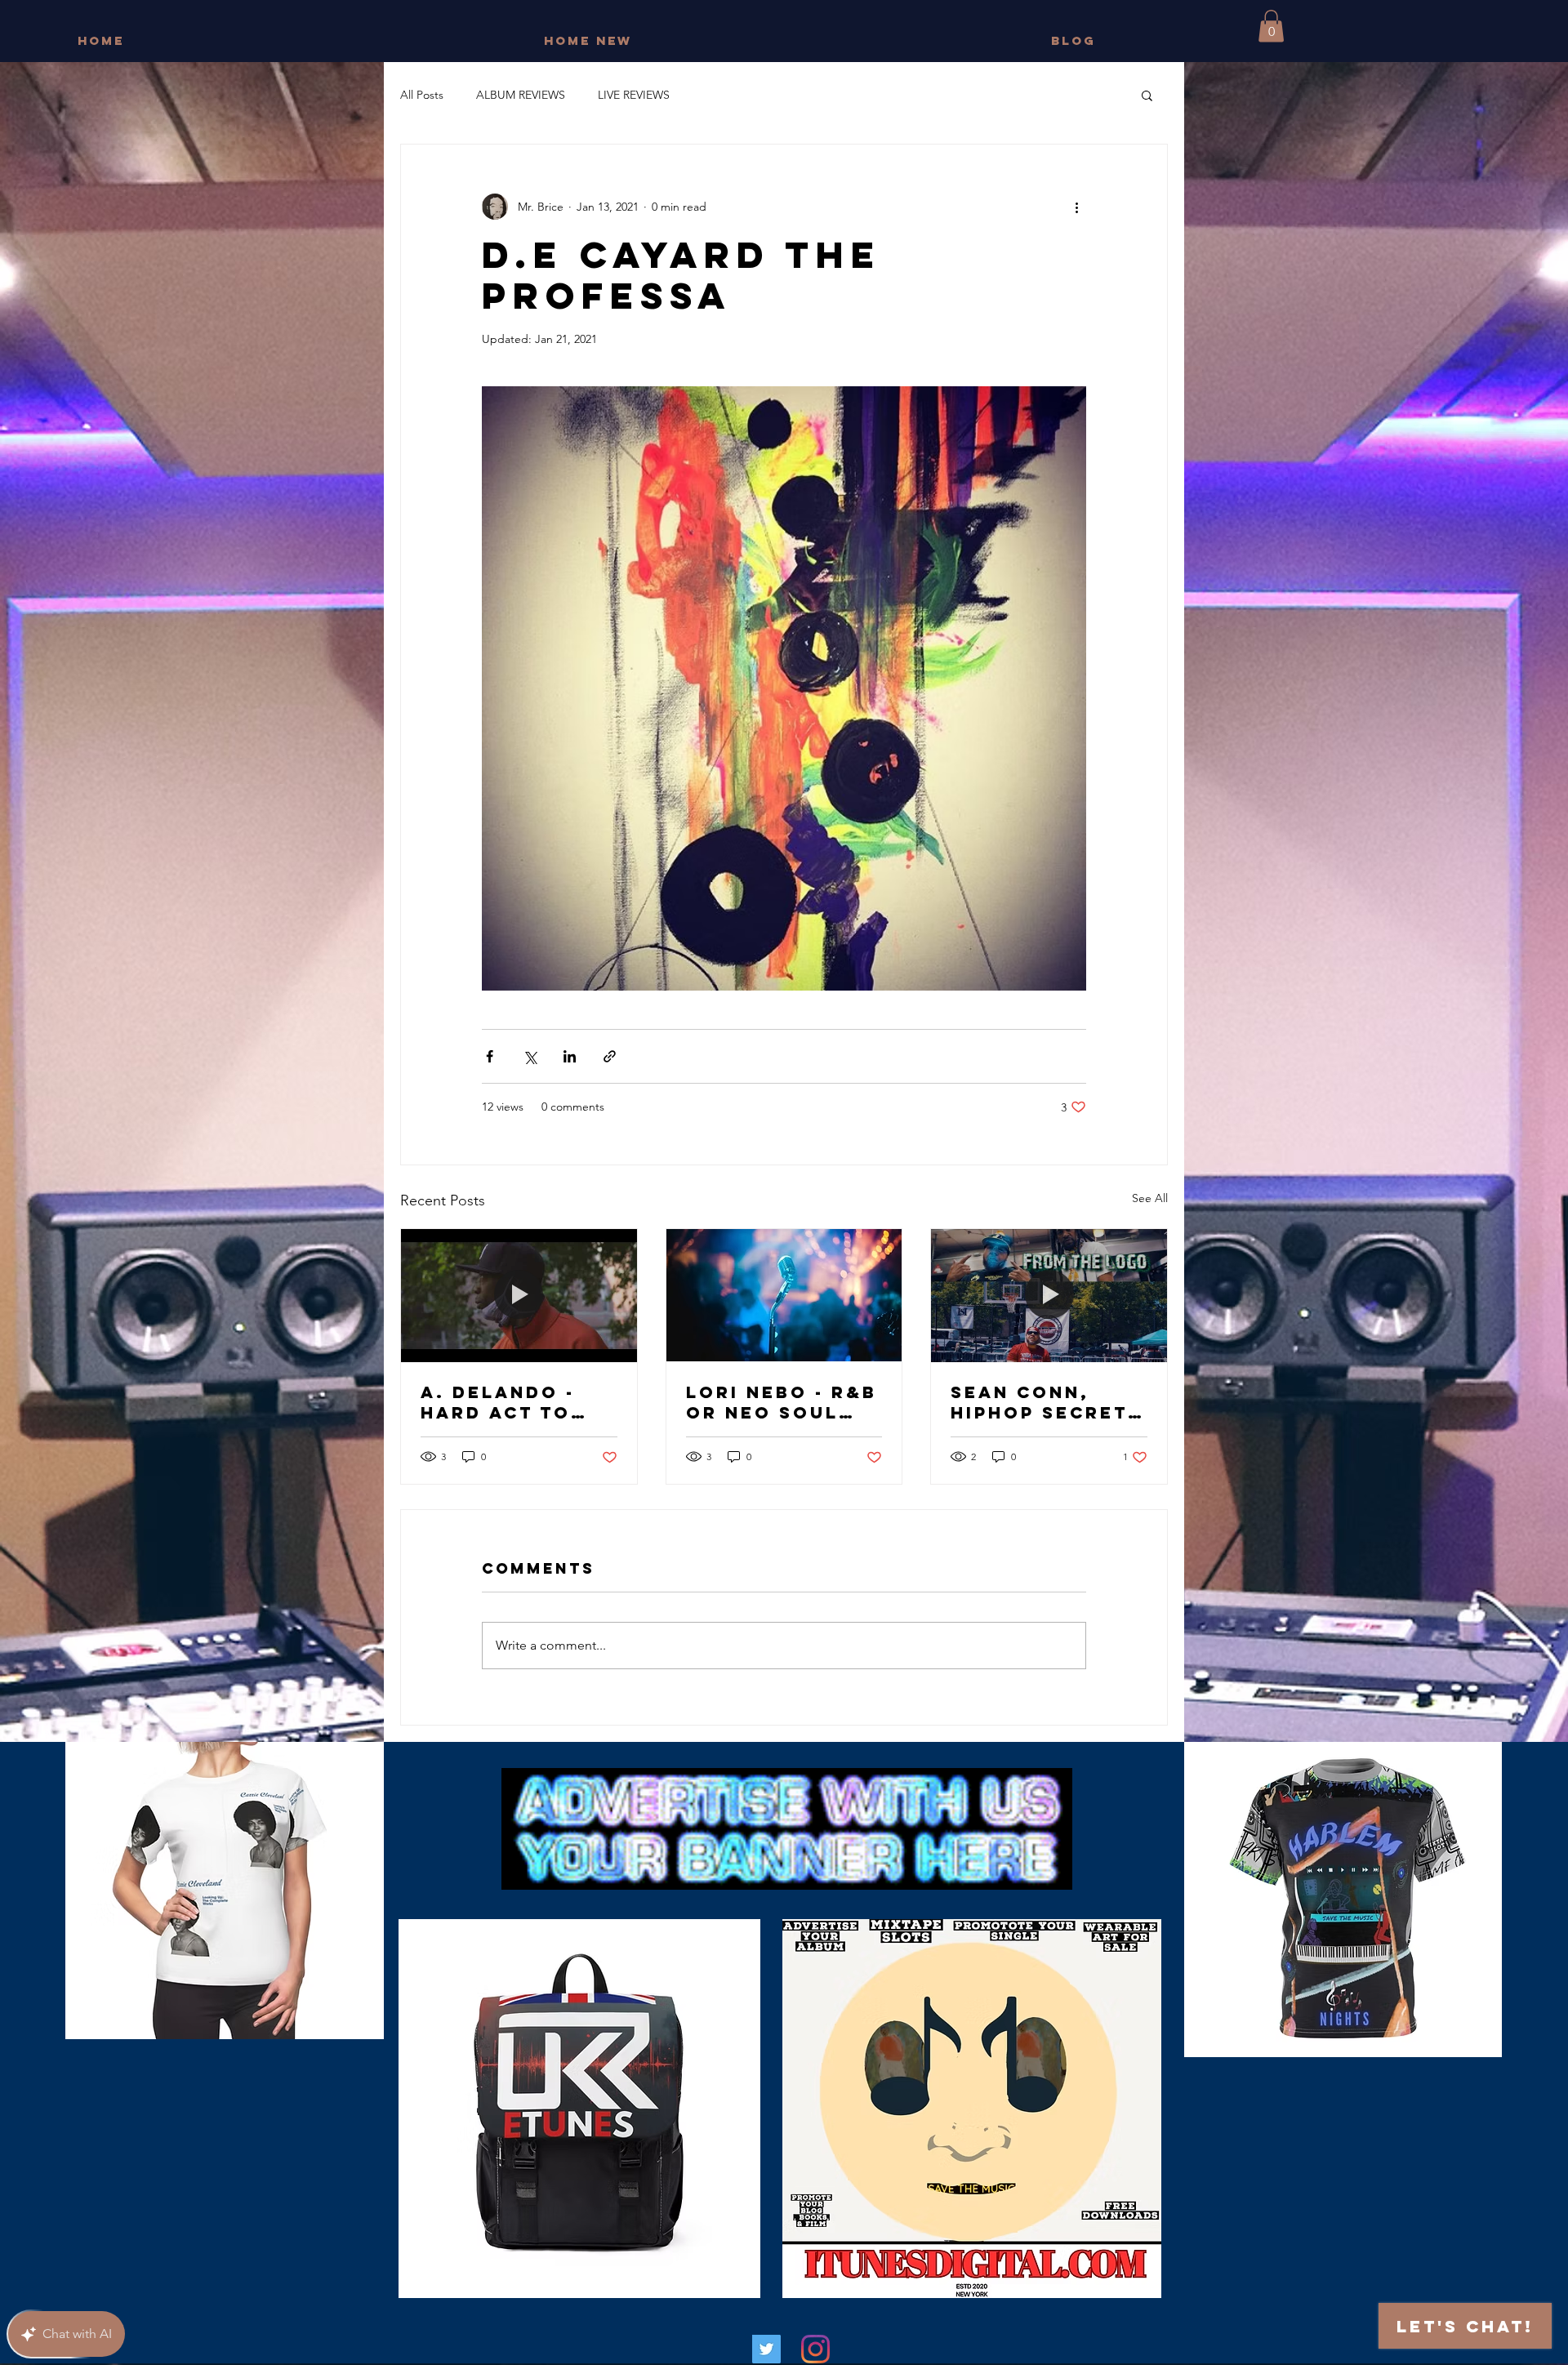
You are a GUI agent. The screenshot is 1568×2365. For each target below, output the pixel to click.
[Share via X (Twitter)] (530, 1056)
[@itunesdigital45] (766, 2349)
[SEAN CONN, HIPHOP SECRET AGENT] (1049, 1295)
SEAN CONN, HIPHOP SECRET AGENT (1039, 1402)
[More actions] (1076, 207)
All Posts (422, 95)
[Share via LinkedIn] (570, 1056)
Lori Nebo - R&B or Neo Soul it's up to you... (782, 1402)
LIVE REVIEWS (634, 95)
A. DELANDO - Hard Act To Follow (498, 1402)
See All (1150, 1198)
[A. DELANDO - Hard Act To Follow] (519, 1295)
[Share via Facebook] (490, 1056)
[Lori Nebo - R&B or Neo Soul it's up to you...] (784, 1295)
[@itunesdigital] (815, 2349)
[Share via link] (610, 1056)
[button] (1271, 26)
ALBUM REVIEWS (521, 95)
